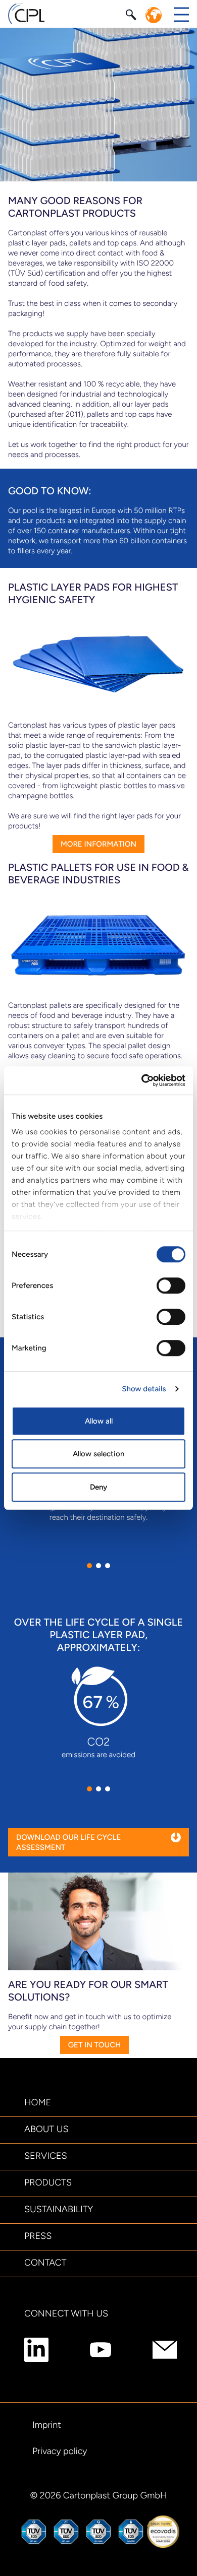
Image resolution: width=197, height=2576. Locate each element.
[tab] (89, 1566)
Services (46, 2156)
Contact (45, 2263)
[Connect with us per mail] (165, 2350)
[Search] (132, 14)
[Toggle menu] (181, 15)
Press (38, 2236)
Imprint (47, 2425)
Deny (98, 1487)
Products (48, 2182)
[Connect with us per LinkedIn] (36, 2350)
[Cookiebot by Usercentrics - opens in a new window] (142, 1080)
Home (38, 2102)
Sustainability (59, 2209)
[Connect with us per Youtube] (101, 2350)
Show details (144, 1389)
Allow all (99, 1421)
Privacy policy (60, 2451)
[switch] (171, 1285)
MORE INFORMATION (98, 844)
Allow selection (98, 1454)
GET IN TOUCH (94, 2045)
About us (46, 2129)
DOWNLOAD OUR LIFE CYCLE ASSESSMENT (68, 1842)
